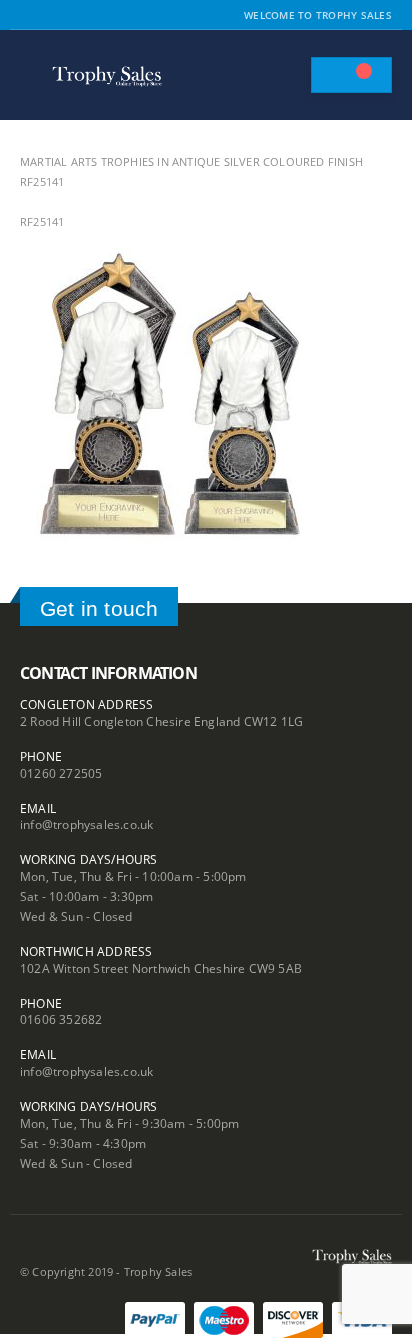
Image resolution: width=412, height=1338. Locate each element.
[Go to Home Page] (27, 142)
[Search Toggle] (286, 75)
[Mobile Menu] (34, 75)
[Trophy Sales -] (107, 75)
